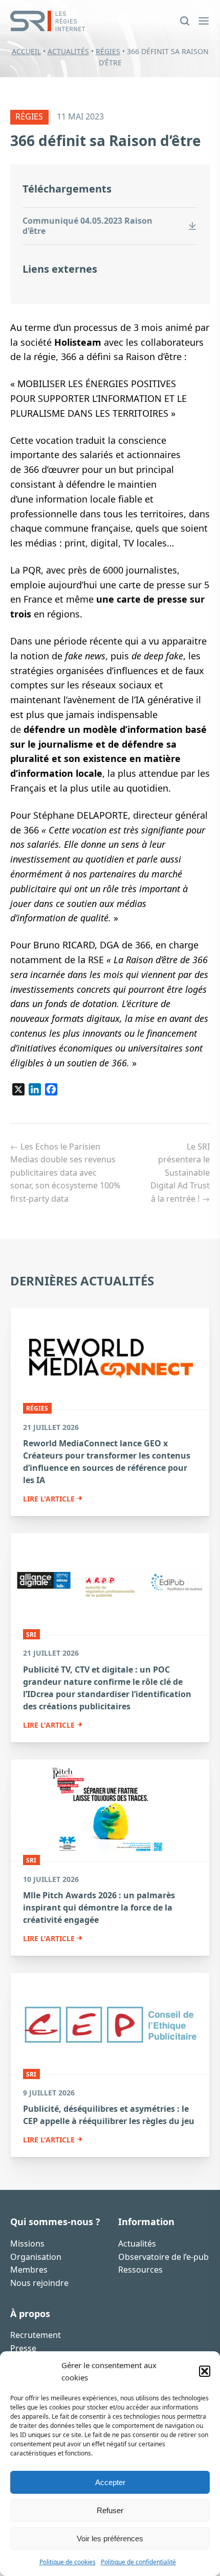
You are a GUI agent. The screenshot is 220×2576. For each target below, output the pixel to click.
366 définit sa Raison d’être (106, 140)
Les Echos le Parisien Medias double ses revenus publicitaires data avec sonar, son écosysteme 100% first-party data (65, 1173)
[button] (205, 2371)
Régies (108, 51)
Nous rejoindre (39, 2283)
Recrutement (36, 2335)
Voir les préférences (110, 2538)
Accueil (26, 51)
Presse (23, 2348)
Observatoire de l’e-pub (163, 2257)
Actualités (68, 51)
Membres (29, 2270)
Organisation (36, 2257)
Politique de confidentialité (138, 2562)
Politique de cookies (68, 2562)
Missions (27, 2244)
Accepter (110, 2482)
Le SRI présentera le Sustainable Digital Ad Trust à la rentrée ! (180, 1173)
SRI (31, 1634)
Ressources (140, 2270)
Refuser (110, 2510)
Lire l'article (49, 1499)
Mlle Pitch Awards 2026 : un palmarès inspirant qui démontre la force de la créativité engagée (99, 1907)
